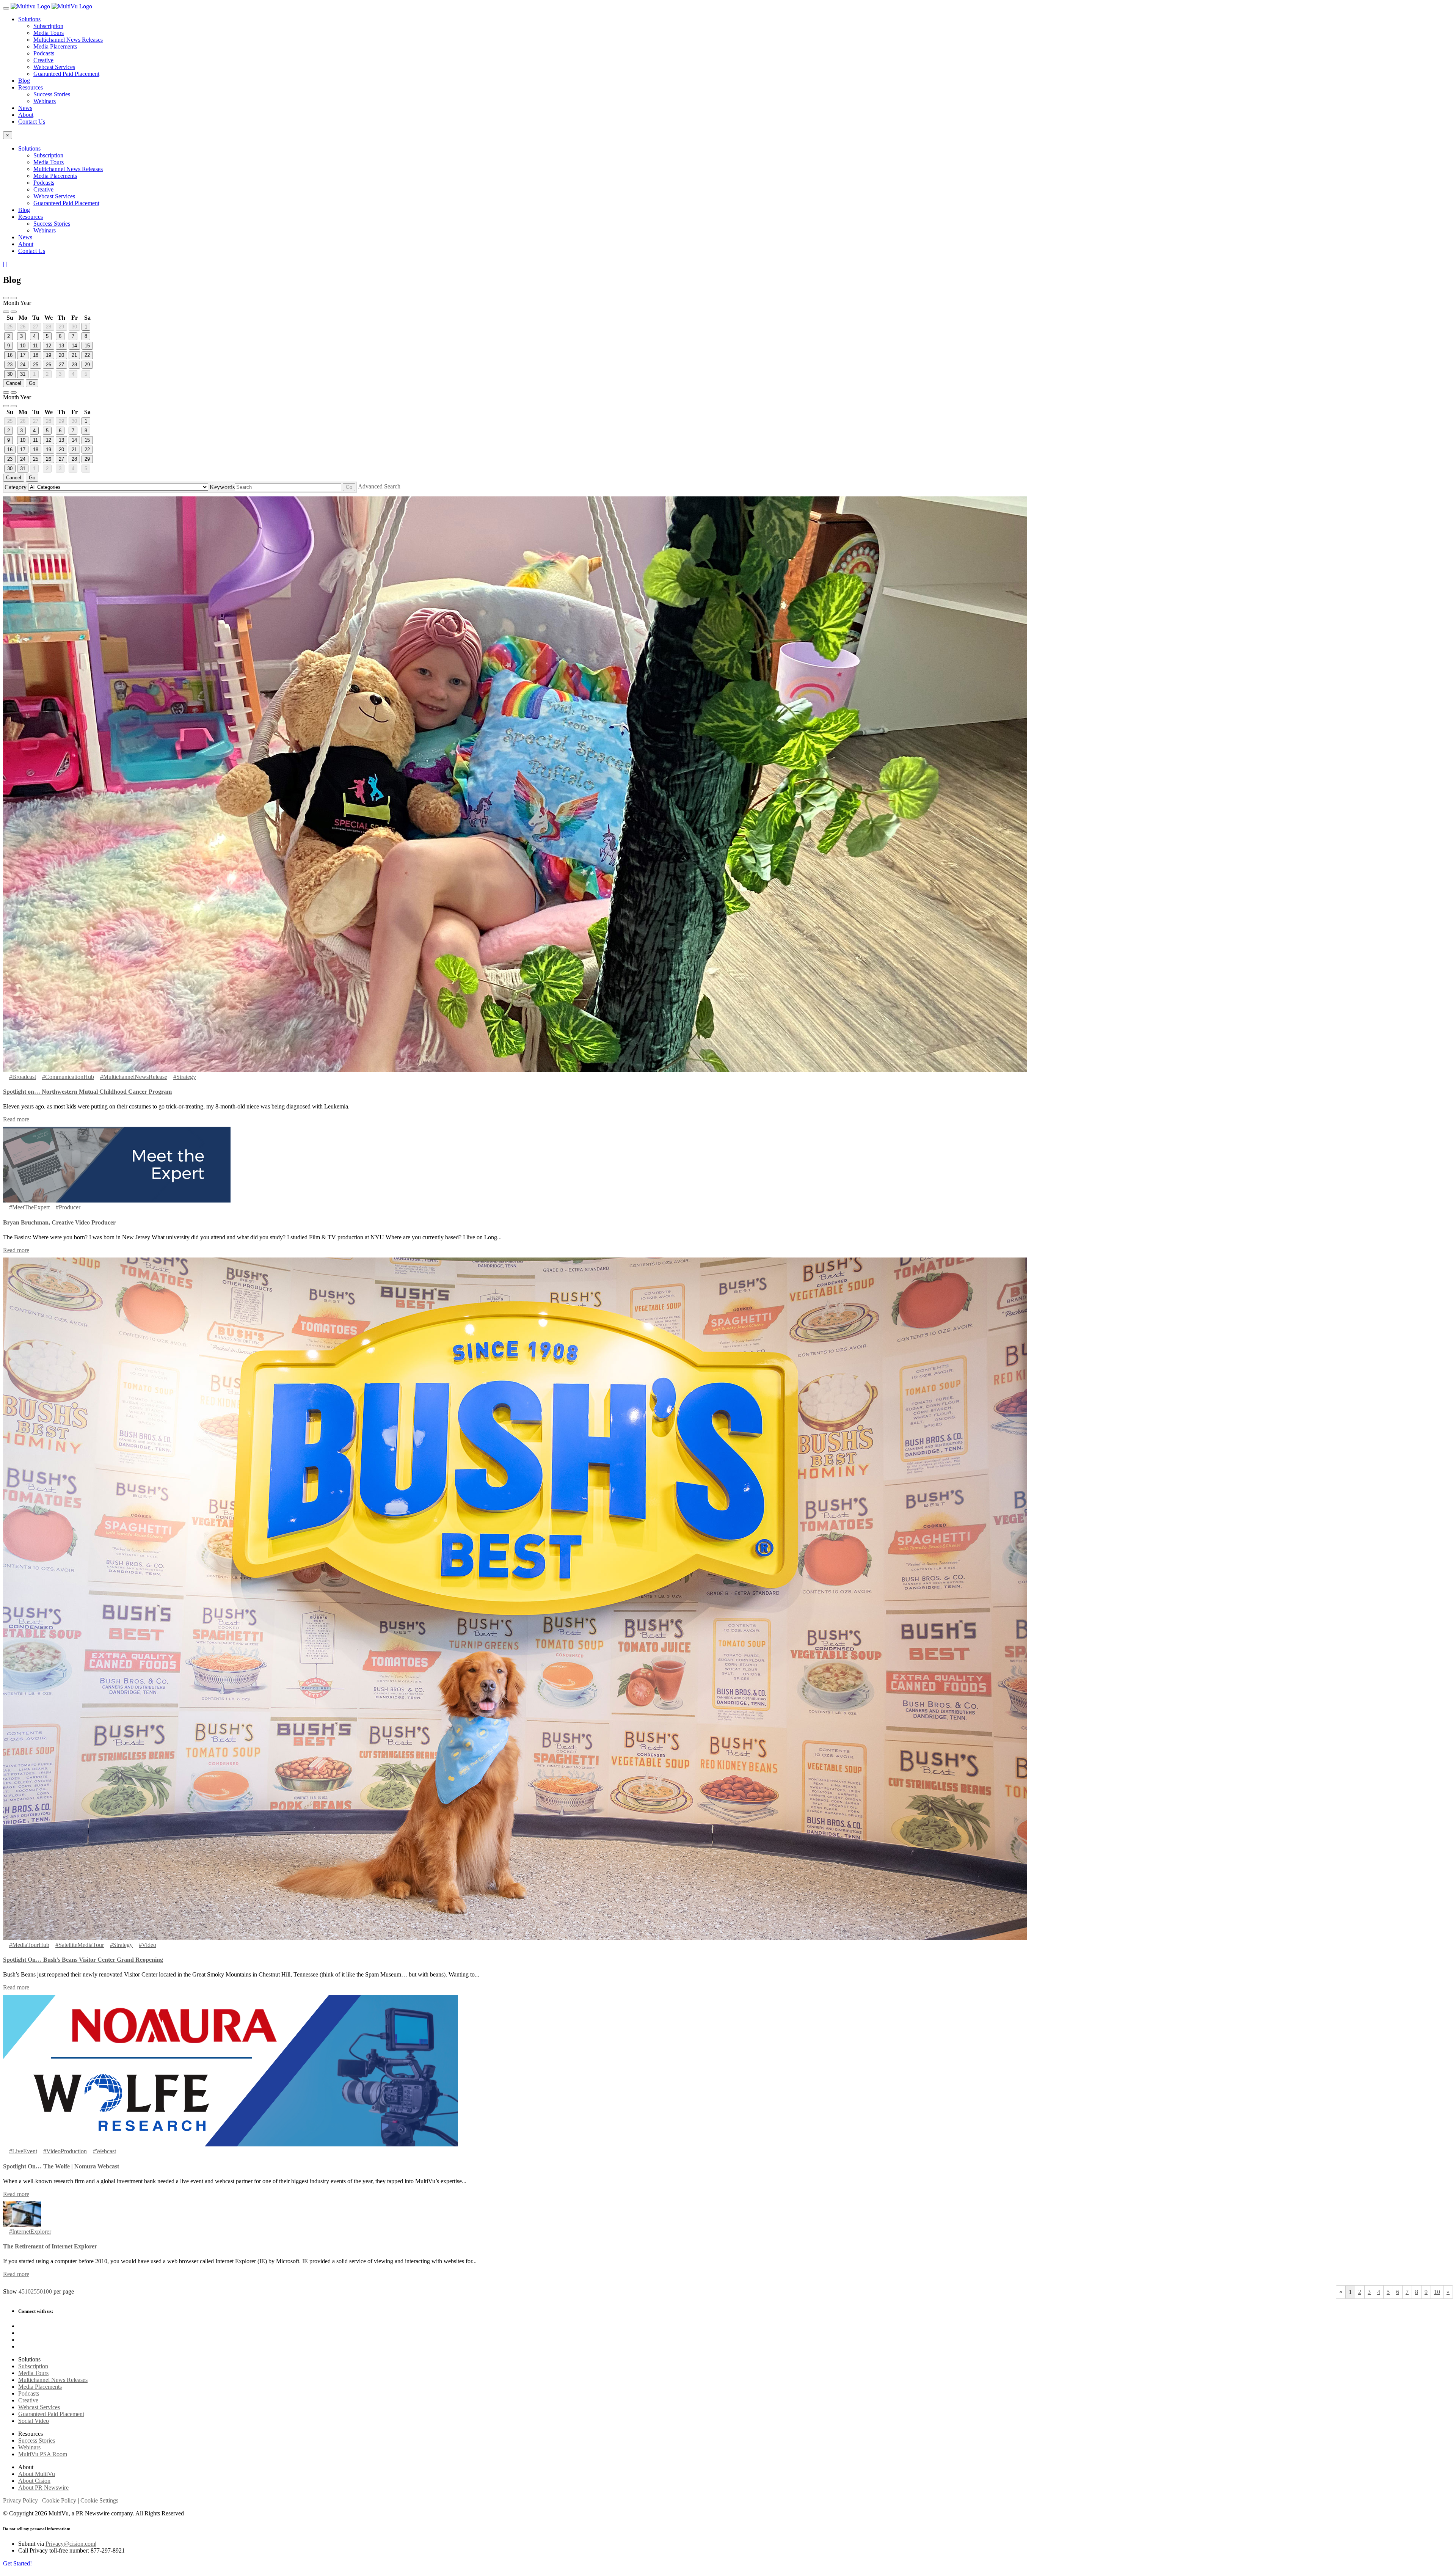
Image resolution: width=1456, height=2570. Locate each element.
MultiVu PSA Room (43, 2454)
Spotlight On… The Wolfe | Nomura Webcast (61, 2166)
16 (10, 355)
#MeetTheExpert (29, 1207)
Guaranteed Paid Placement (66, 74)
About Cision (34, 2481)
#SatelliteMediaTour (80, 1945)
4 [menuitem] (20, 2291)
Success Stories (52, 94)
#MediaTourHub (29, 1945)
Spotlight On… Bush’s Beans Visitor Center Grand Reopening (83, 1960)
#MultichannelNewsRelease (134, 1077)
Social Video (34, 2421)
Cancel (14, 383)
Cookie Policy (59, 2500)
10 (23, 346)
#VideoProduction (65, 2151)
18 (36, 355)
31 (23, 374)
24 (23, 365)
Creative (43, 60)
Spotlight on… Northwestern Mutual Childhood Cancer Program (87, 1092)
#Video (147, 1945)
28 (49, 327)
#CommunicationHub (68, 1077)
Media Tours (49, 33)
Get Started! (17, 2563)
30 (74, 327)
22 (87, 355)
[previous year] (6, 298)
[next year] (14, 312)
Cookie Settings (99, 2500)
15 (87, 346)
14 (74, 346)
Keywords (222, 487)
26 (23, 327)
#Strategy (185, 1077)
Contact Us (32, 122)
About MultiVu (37, 2474)
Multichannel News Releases (68, 40)
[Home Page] (30, 6)
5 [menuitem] (23, 2291)
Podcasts (44, 53)
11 (35, 346)
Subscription (48, 26)
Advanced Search (379, 486)
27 (36, 327)
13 (61, 346)
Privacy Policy (20, 2500)
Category (16, 487)
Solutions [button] (29, 19)
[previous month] (14, 298)
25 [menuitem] (34, 2291)
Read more (16, 1119)
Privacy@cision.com (70, 2544)
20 (61, 355)
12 (49, 346)
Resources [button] (31, 87)
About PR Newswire (43, 2488)
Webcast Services (54, 67)
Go (32, 383)
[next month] (6, 312)
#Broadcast (23, 1077)
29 (61, 327)
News (25, 108)
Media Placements (55, 46)
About (26, 115)
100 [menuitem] (47, 2291)
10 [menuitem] (28, 2291)
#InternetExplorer (30, 2232)
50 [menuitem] (40, 2291)
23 (10, 365)
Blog (24, 81)
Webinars (45, 101)
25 (10, 327)
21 (74, 355)
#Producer (68, 1207)
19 (49, 355)
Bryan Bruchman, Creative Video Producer (59, 1222)
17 (23, 355)
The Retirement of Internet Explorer (50, 2246)
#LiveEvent (23, 2151)
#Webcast (104, 2151)
